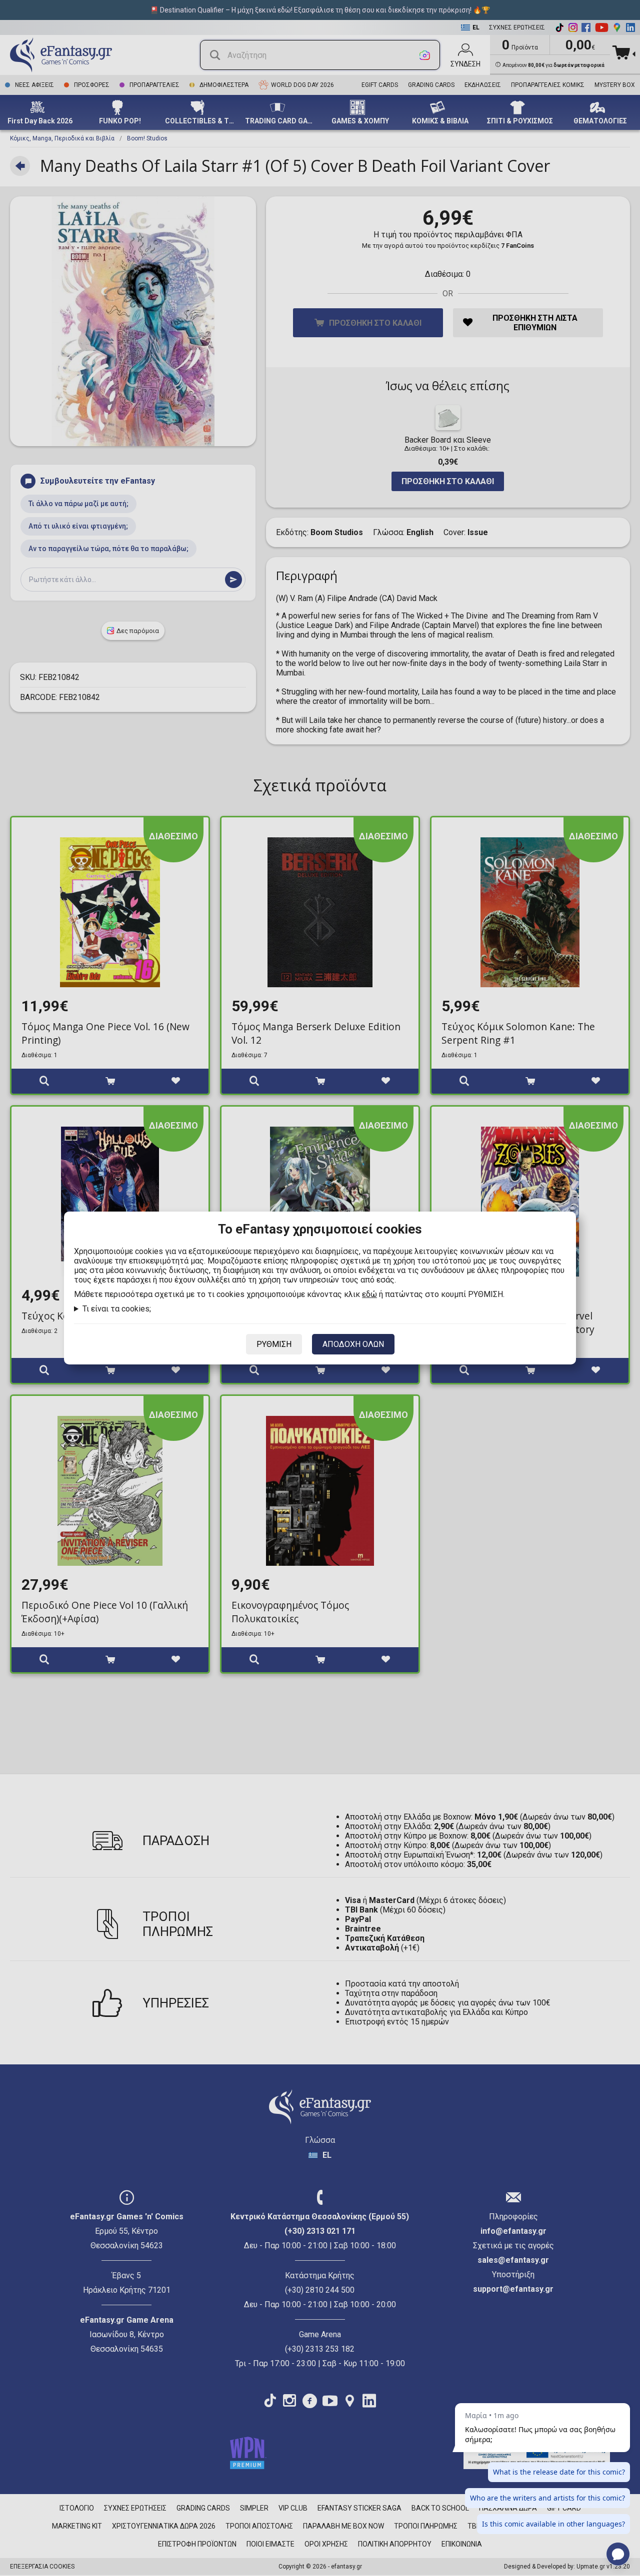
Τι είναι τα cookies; (117, 1309)
